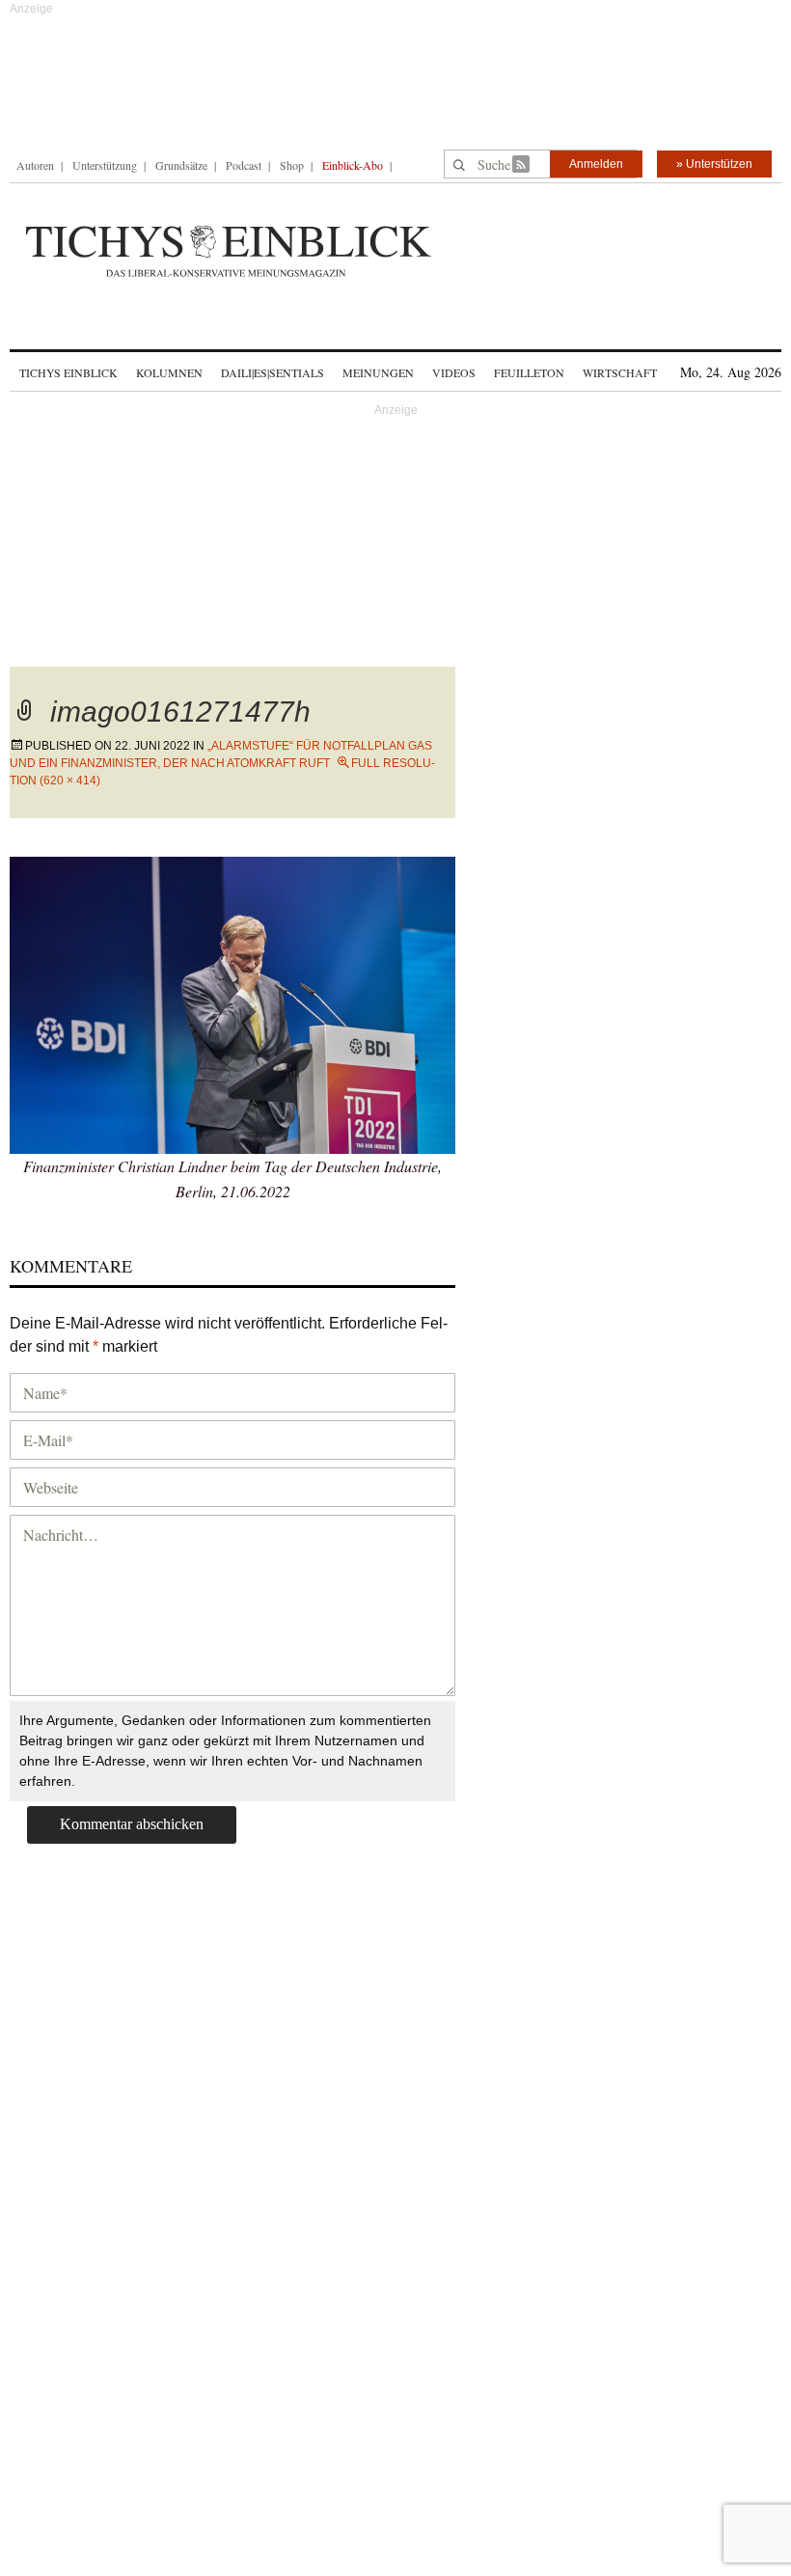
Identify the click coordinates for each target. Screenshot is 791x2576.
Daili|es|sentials (273, 372)
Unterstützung (105, 165)
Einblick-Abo (353, 165)
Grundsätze (181, 165)
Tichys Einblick (68, 372)
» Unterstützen (714, 164)
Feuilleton (529, 372)
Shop (292, 165)
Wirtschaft (620, 372)
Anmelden (596, 164)
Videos (454, 372)
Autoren (35, 165)
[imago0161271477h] (232, 1003)
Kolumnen (169, 372)
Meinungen (378, 372)
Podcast (244, 165)
